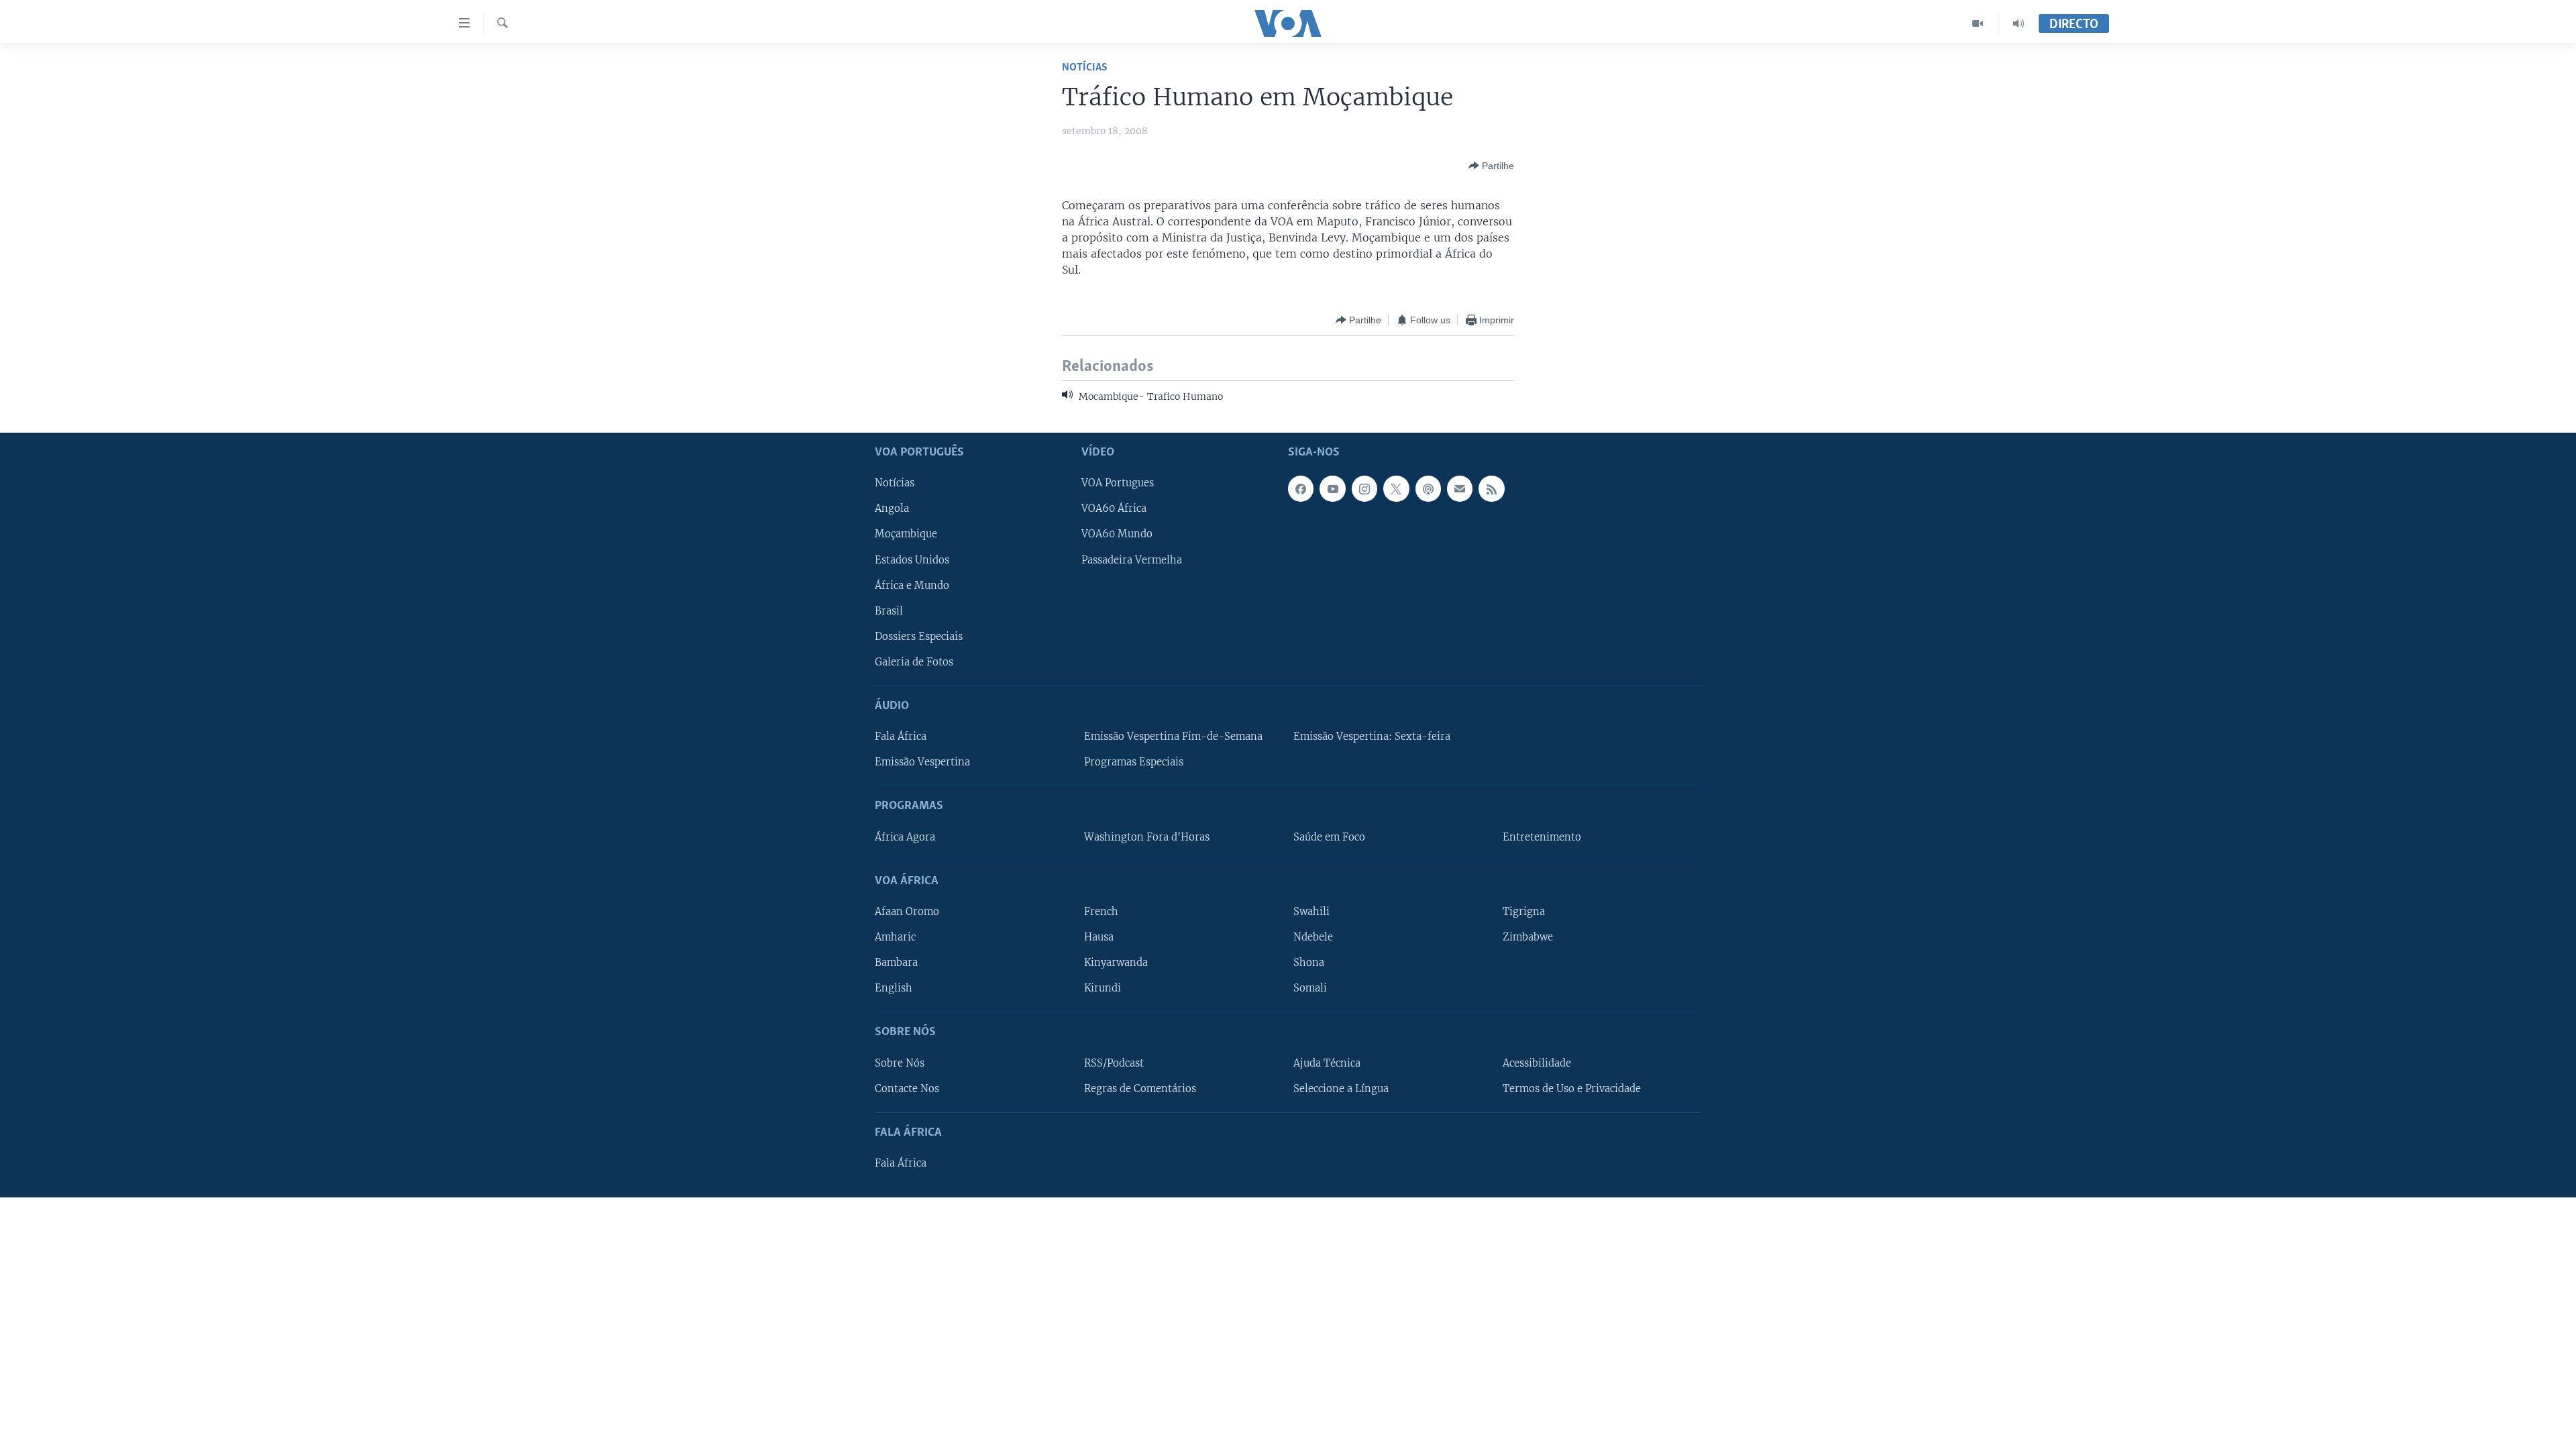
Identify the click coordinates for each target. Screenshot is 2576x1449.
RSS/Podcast (1114, 1063)
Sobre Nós (900, 1063)
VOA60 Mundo (1117, 534)
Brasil (889, 611)
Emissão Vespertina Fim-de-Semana (1173, 737)
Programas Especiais (1134, 762)
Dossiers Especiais (919, 637)
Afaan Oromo (907, 912)
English (894, 988)
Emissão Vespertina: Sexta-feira (1372, 737)
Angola (892, 508)
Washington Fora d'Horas (1147, 837)
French (1101, 912)
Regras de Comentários (1140, 1089)
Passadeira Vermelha (1132, 559)
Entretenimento (1542, 837)
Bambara (896, 963)
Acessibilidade (1537, 1063)
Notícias (1085, 67)
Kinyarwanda (1116, 963)
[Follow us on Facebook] (1301, 488)
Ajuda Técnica (1327, 1063)
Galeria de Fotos (914, 662)
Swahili (1311, 912)
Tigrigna (1524, 912)
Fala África (901, 737)
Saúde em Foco (1329, 837)
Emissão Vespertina (922, 762)
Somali (1310, 988)
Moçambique (906, 534)
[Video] (1978, 23)
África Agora (905, 837)
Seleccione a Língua (1341, 1089)
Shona (1309, 963)
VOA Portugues (1118, 483)
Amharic (895, 937)
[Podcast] (1428, 488)
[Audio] (2019, 23)
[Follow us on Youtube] (1332, 488)
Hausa (1099, 937)
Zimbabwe (1528, 937)
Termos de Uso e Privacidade (1572, 1089)
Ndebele (1313, 937)
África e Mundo (912, 586)
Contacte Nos (907, 1089)
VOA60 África (1114, 508)
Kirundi (1103, 988)
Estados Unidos (912, 559)
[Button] (1491, 166)
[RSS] (1491, 488)
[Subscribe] (1460, 488)
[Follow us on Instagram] (1364, 488)
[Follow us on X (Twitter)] (1396, 488)
